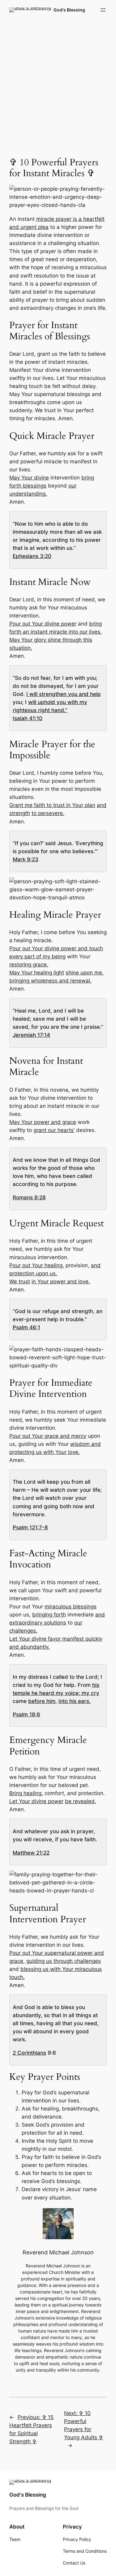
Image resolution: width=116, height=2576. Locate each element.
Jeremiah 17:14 (31, 1035)
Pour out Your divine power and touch (56, 948)
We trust (20, 1281)
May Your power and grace (43, 1122)
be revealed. (81, 1801)
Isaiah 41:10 (28, 718)
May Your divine (29, 478)
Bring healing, (26, 1793)
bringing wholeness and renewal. (50, 981)
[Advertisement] (58, 84)
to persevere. (48, 813)
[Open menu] (103, 10)
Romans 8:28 (29, 1197)
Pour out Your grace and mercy (48, 1436)
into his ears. (75, 1701)
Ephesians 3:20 (32, 556)
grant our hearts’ (54, 1130)
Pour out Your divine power (43, 624)
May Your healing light (37, 973)
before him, (43, 1701)
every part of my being (37, 956)
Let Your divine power (36, 1801)
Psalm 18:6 (26, 1714)
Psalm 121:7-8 (30, 1527)
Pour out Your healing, (37, 1265)
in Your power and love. (61, 1281)
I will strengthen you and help (64, 694)
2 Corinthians (29, 2053)
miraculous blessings (71, 1607)
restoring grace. (29, 965)
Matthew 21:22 (31, 1853)
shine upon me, (85, 973)
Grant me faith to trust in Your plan (52, 805)
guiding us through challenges (64, 1961)
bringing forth (49, 1615)
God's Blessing (69, 10)
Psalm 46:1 (26, 1327)
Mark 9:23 (26, 859)
